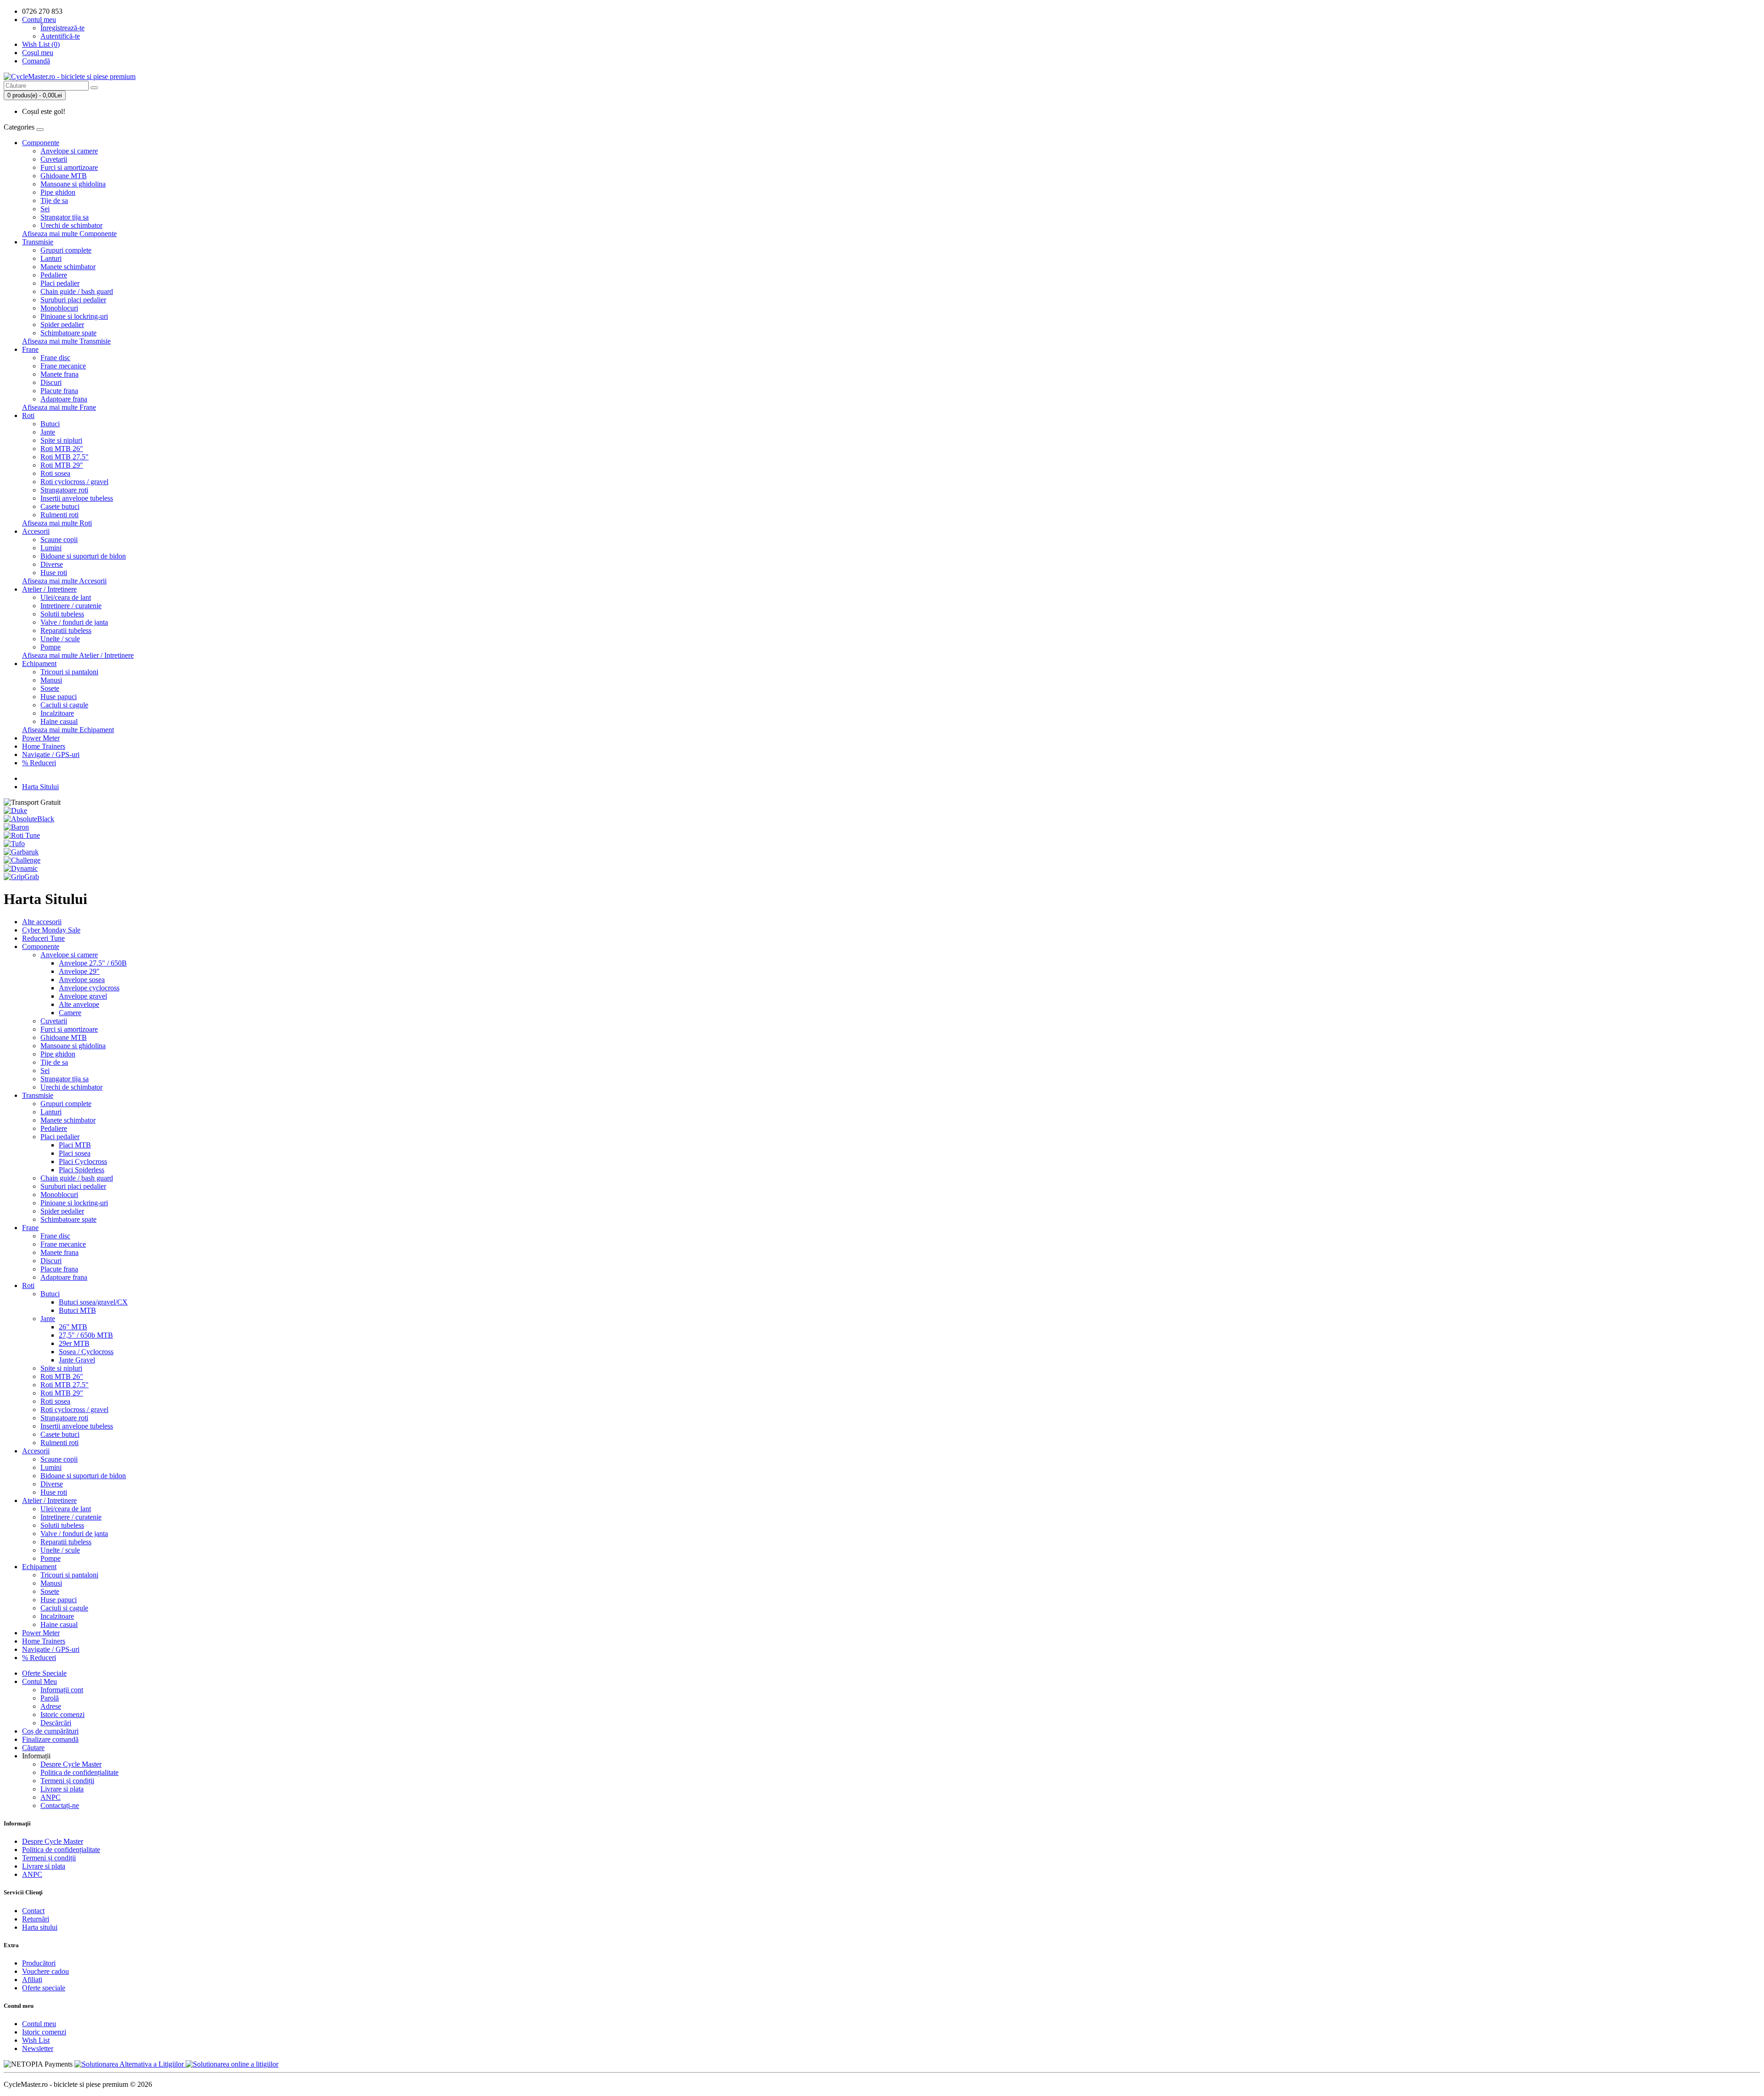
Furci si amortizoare (69, 167)
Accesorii (36, 531)
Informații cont (62, 1690)
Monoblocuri (59, 308)
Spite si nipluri (61, 440)
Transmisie (38, 242)
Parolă (50, 1698)
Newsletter (38, 2048)
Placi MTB (75, 1145)
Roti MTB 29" (62, 465)
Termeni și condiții (67, 1781)
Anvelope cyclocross (89, 988)
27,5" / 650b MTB (86, 1335)
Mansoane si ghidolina (73, 184)
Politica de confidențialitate (79, 1772)
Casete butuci (60, 506)
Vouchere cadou (45, 1971)
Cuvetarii (54, 159)
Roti (28, 415)
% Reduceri (39, 763)
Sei (45, 209)
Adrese (51, 1706)
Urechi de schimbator (71, 225)
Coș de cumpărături (50, 1731)
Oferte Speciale (44, 1673)
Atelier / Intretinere (49, 589)
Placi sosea (75, 1153)
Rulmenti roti (59, 515)
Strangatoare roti (64, 490)
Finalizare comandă (50, 1739)
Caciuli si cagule (64, 705)
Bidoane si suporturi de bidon (83, 556)
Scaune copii (59, 540)
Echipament (39, 664)
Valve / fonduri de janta (74, 622)
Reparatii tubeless (66, 630)
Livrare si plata (62, 1789)
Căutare (33, 1748)
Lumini (51, 548)
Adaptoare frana (64, 399)
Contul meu (39, 2024)
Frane (30, 349)
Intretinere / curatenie (71, 606)
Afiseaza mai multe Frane (59, 407)
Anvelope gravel (83, 996)
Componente (41, 143)
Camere (70, 1013)
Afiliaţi (32, 1980)
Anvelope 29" (79, 971)
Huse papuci (59, 697)
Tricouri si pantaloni (69, 672)
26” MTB (73, 1327)
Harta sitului (40, 1927)
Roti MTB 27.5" (65, 457)
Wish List (36, 2040)
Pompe (51, 647)
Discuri (51, 382)
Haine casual (59, 721)
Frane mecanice (63, 366)
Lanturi (51, 258)
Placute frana (59, 391)
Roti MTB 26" (62, 449)
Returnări (36, 1919)
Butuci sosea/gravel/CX (93, 1302)
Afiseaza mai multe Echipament (68, 730)
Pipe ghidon (58, 192)
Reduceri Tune (43, 938)
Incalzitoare (57, 713)
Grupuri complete (66, 250)
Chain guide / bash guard (77, 291)
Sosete (50, 688)
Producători (39, 1963)
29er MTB (74, 1343)
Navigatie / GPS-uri (51, 754)
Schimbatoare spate (68, 333)
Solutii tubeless (62, 614)
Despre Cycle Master (71, 1764)
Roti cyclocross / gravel (74, 482)
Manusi (51, 680)
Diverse (52, 564)
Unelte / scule (60, 639)
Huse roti (54, 573)
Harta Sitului (40, 787)
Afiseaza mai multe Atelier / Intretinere (78, 655)
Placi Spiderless (82, 1170)
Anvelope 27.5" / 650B (93, 963)
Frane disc (55, 358)
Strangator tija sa (65, 217)
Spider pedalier (62, 325)
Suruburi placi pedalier (73, 300)
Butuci (50, 424)
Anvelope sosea (82, 980)
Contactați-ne (60, 1805)
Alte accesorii (42, 922)
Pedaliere (54, 275)
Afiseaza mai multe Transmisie (66, 341)
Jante (48, 432)
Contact (33, 1911)
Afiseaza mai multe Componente (69, 234)
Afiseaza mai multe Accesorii (64, 581)
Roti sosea (55, 473)
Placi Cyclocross (83, 1161)
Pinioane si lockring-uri (74, 316)
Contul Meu (40, 1681)
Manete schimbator (68, 267)
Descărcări (56, 1723)
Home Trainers (44, 746)
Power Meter (41, 738)
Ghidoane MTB (64, 176)
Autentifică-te (60, 36)
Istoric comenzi (62, 1715)
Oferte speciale (44, 1988)
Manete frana (59, 374)
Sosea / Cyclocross (86, 1352)
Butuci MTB (77, 1310)
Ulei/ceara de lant (66, 597)
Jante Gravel (77, 1360)
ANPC (51, 1797)
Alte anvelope (79, 1004)
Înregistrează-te (62, 28)
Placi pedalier (60, 283)
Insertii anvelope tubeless (77, 498)
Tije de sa (54, 201)
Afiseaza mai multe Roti (57, 523)
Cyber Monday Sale (51, 930)
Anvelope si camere (69, 151)
